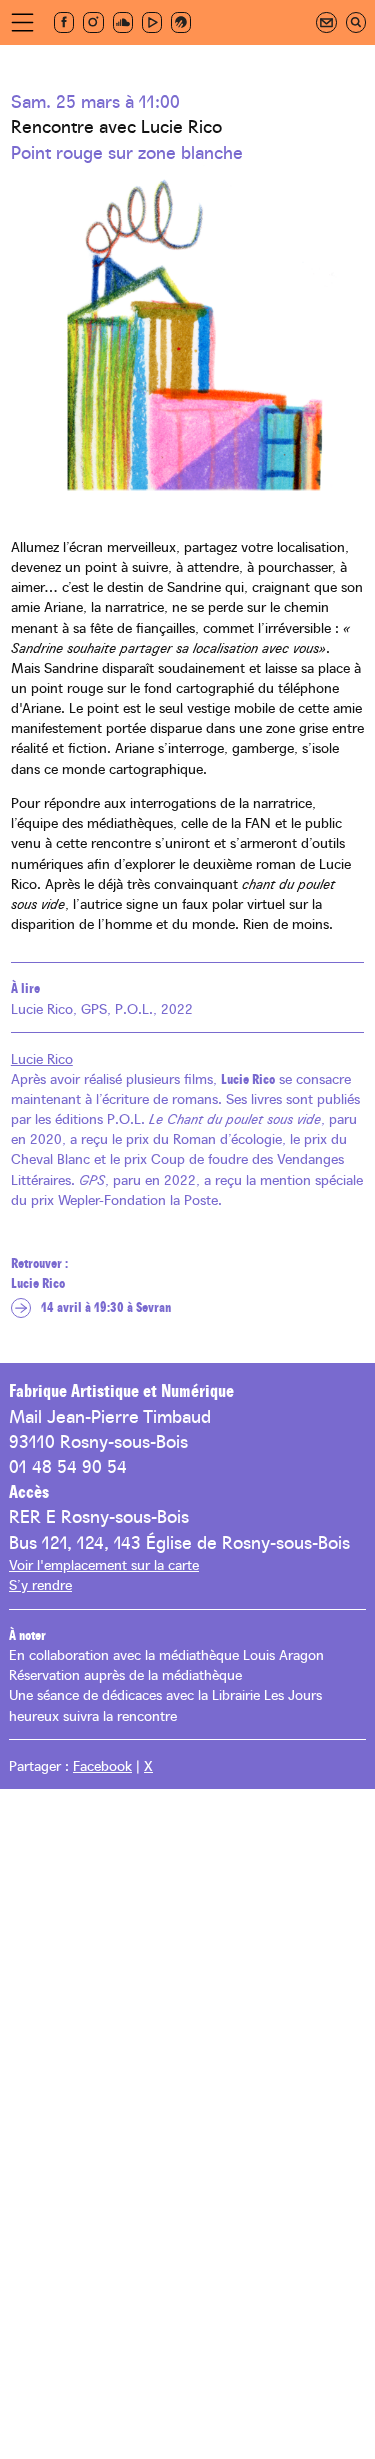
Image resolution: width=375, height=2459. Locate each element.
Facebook (102, 1765)
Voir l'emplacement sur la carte (104, 1564)
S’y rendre (40, 1584)
